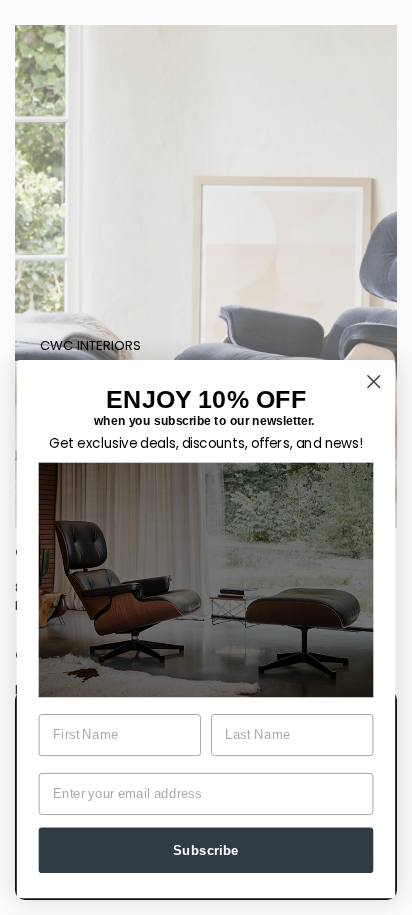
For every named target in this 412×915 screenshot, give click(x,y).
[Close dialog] (373, 381)
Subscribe (206, 850)
